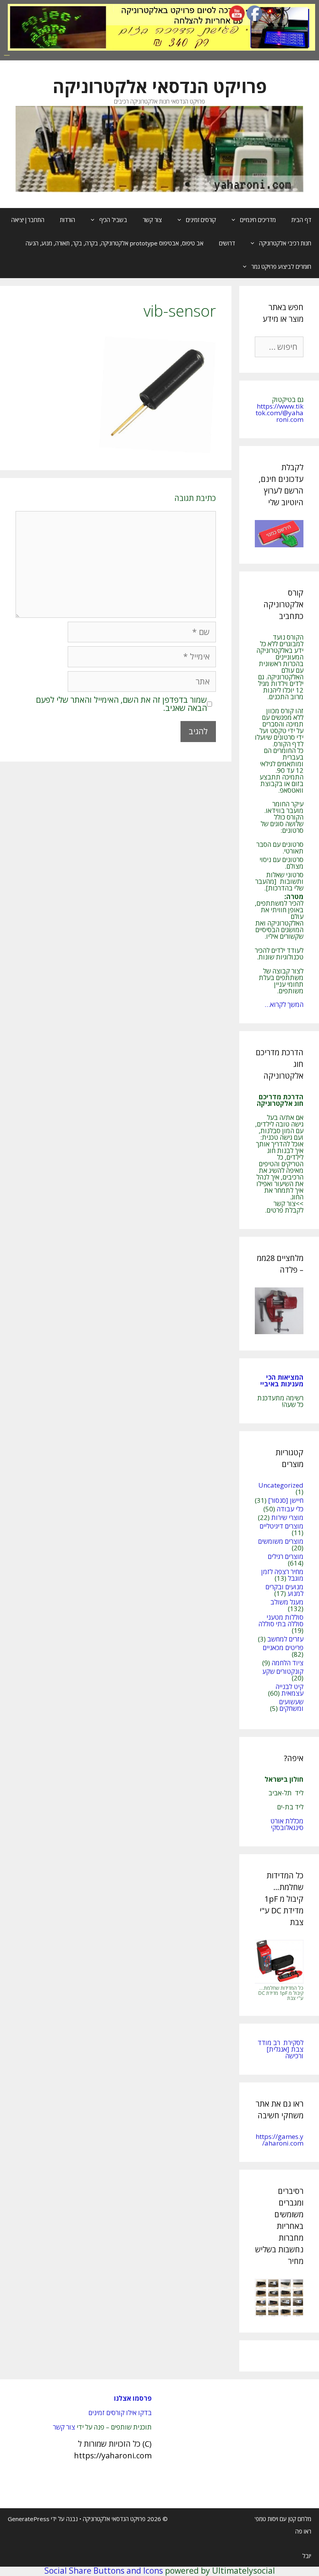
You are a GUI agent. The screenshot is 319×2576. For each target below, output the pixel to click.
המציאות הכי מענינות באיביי (281, 1381)
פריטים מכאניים (283, 1648)
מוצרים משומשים (281, 1541)
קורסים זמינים (201, 220)
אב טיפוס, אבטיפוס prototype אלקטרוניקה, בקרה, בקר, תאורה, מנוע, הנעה (115, 243)
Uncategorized (281, 1485)
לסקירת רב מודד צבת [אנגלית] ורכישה (280, 2049)
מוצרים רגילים (286, 1556)
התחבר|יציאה (28, 220)
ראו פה (303, 2531)
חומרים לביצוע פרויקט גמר (281, 266)
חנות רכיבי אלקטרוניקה (285, 243)
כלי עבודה (290, 1509)
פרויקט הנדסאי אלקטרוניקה (160, 86)
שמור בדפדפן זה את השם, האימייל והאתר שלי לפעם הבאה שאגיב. (121, 704)
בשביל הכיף (113, 220)
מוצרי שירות (287, 1517)
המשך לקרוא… (284, 1004)
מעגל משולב (287, 1602)
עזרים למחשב (285, 1639)
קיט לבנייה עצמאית (289, 1690)
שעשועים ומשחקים (291, 1705)
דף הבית (301, 220)
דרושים (227, 243)
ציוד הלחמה (287, 1663)
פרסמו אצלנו (133, 2398)
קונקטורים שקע (283, 1671)
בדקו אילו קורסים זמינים (120, 2413)
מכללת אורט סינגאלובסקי (287, 1824)
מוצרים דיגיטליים (281, 1526)
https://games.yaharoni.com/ (280, 2140)
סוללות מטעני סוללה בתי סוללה (281, 1620)
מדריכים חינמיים (258, 220)
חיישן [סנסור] (286, 1500)
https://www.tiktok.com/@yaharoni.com (280, 413)
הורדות (67, 220)
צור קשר (152, 220)
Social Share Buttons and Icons (104, 2571)
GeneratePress (29, 2519)
